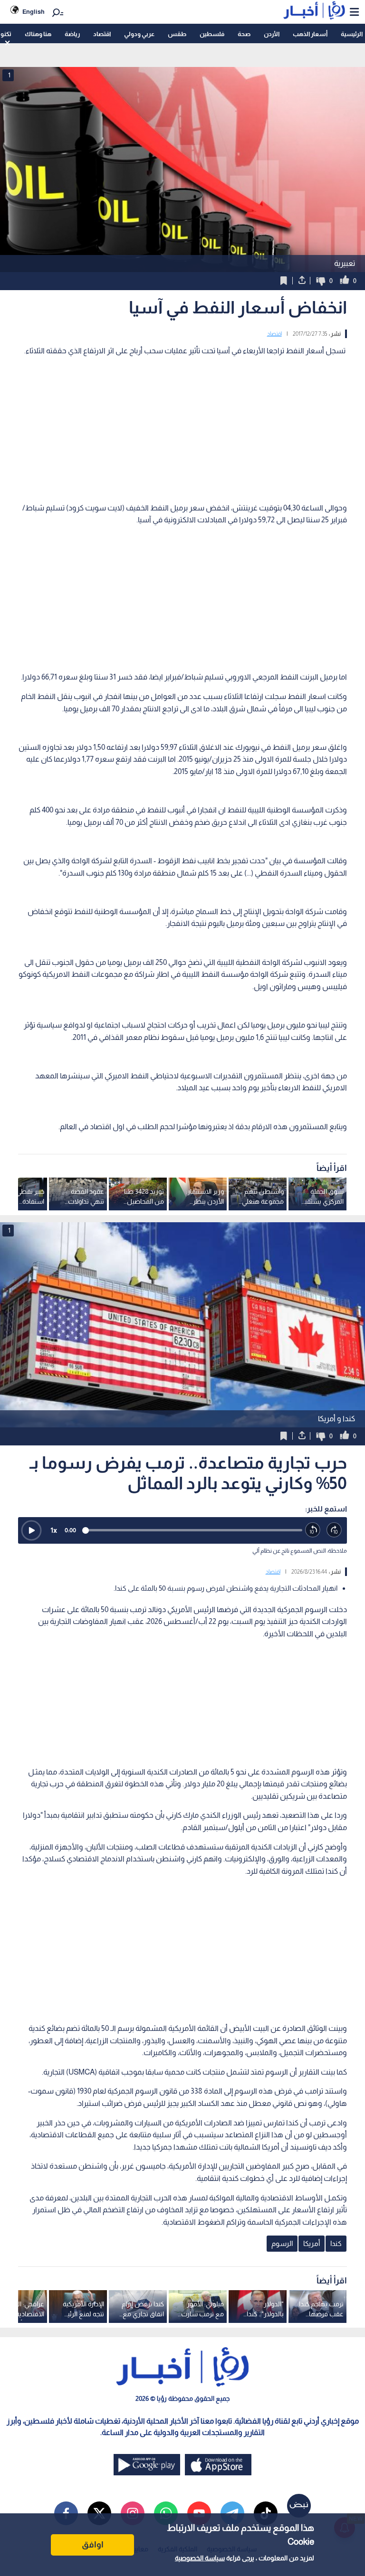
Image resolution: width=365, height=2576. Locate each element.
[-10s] (313, 1530)
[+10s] (334, 1530)
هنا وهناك (38, 34)
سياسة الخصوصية (200, 2558)
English (34, 12)
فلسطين (212, 34)
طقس (177, 34)
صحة (244, 34)
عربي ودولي (139, 34)
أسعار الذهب (310, 34)
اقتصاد (102, 34)
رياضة (72, 34)
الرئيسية (352, 34)
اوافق (93, 2545)
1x (54, 1530)
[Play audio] (31, 1530)
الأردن (272, 34)
